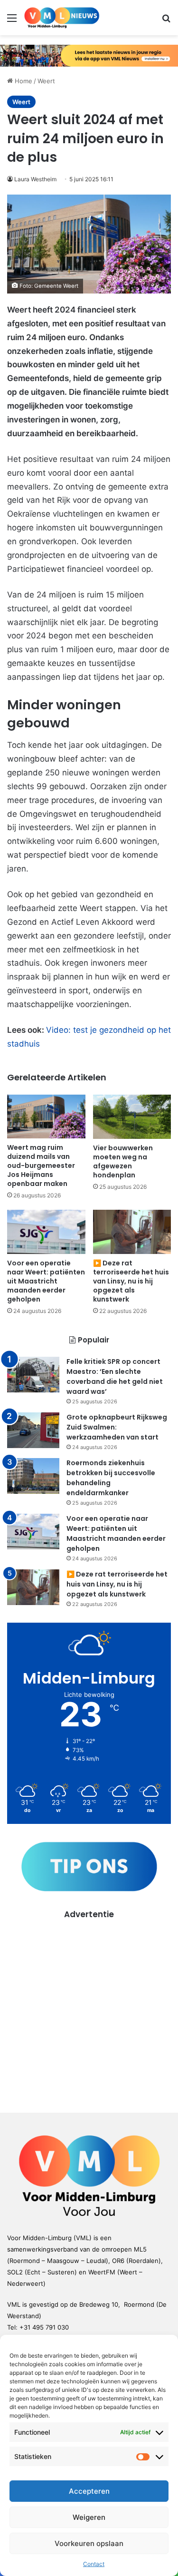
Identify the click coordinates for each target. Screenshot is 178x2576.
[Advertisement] (89, 2009)
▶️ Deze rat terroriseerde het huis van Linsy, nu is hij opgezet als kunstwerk (131, 1281)
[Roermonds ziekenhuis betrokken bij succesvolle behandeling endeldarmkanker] (33, 1476)
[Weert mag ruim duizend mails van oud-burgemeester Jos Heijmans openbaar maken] (46, 1117)
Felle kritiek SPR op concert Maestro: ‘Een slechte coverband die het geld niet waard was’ (115, 1376)
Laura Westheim (35, 179)
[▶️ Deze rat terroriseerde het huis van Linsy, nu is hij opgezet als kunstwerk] (132, 1232)
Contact (94, 2564)
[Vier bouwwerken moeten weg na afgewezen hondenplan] (132, 1117)
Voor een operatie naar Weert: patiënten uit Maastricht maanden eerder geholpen (46, 1281)
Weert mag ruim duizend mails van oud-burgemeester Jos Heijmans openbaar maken (41, 1166)
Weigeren (89, 2517)
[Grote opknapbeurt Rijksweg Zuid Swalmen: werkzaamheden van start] (33, 1430)
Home (23, 81)
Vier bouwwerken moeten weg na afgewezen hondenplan (123, 1161)
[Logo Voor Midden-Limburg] (62, 18)
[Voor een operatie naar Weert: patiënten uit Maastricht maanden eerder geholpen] (46, 1232)
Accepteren (89, 2491)
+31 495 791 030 (44, 2327)
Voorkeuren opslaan (89, 2543)
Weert (46, 81)
